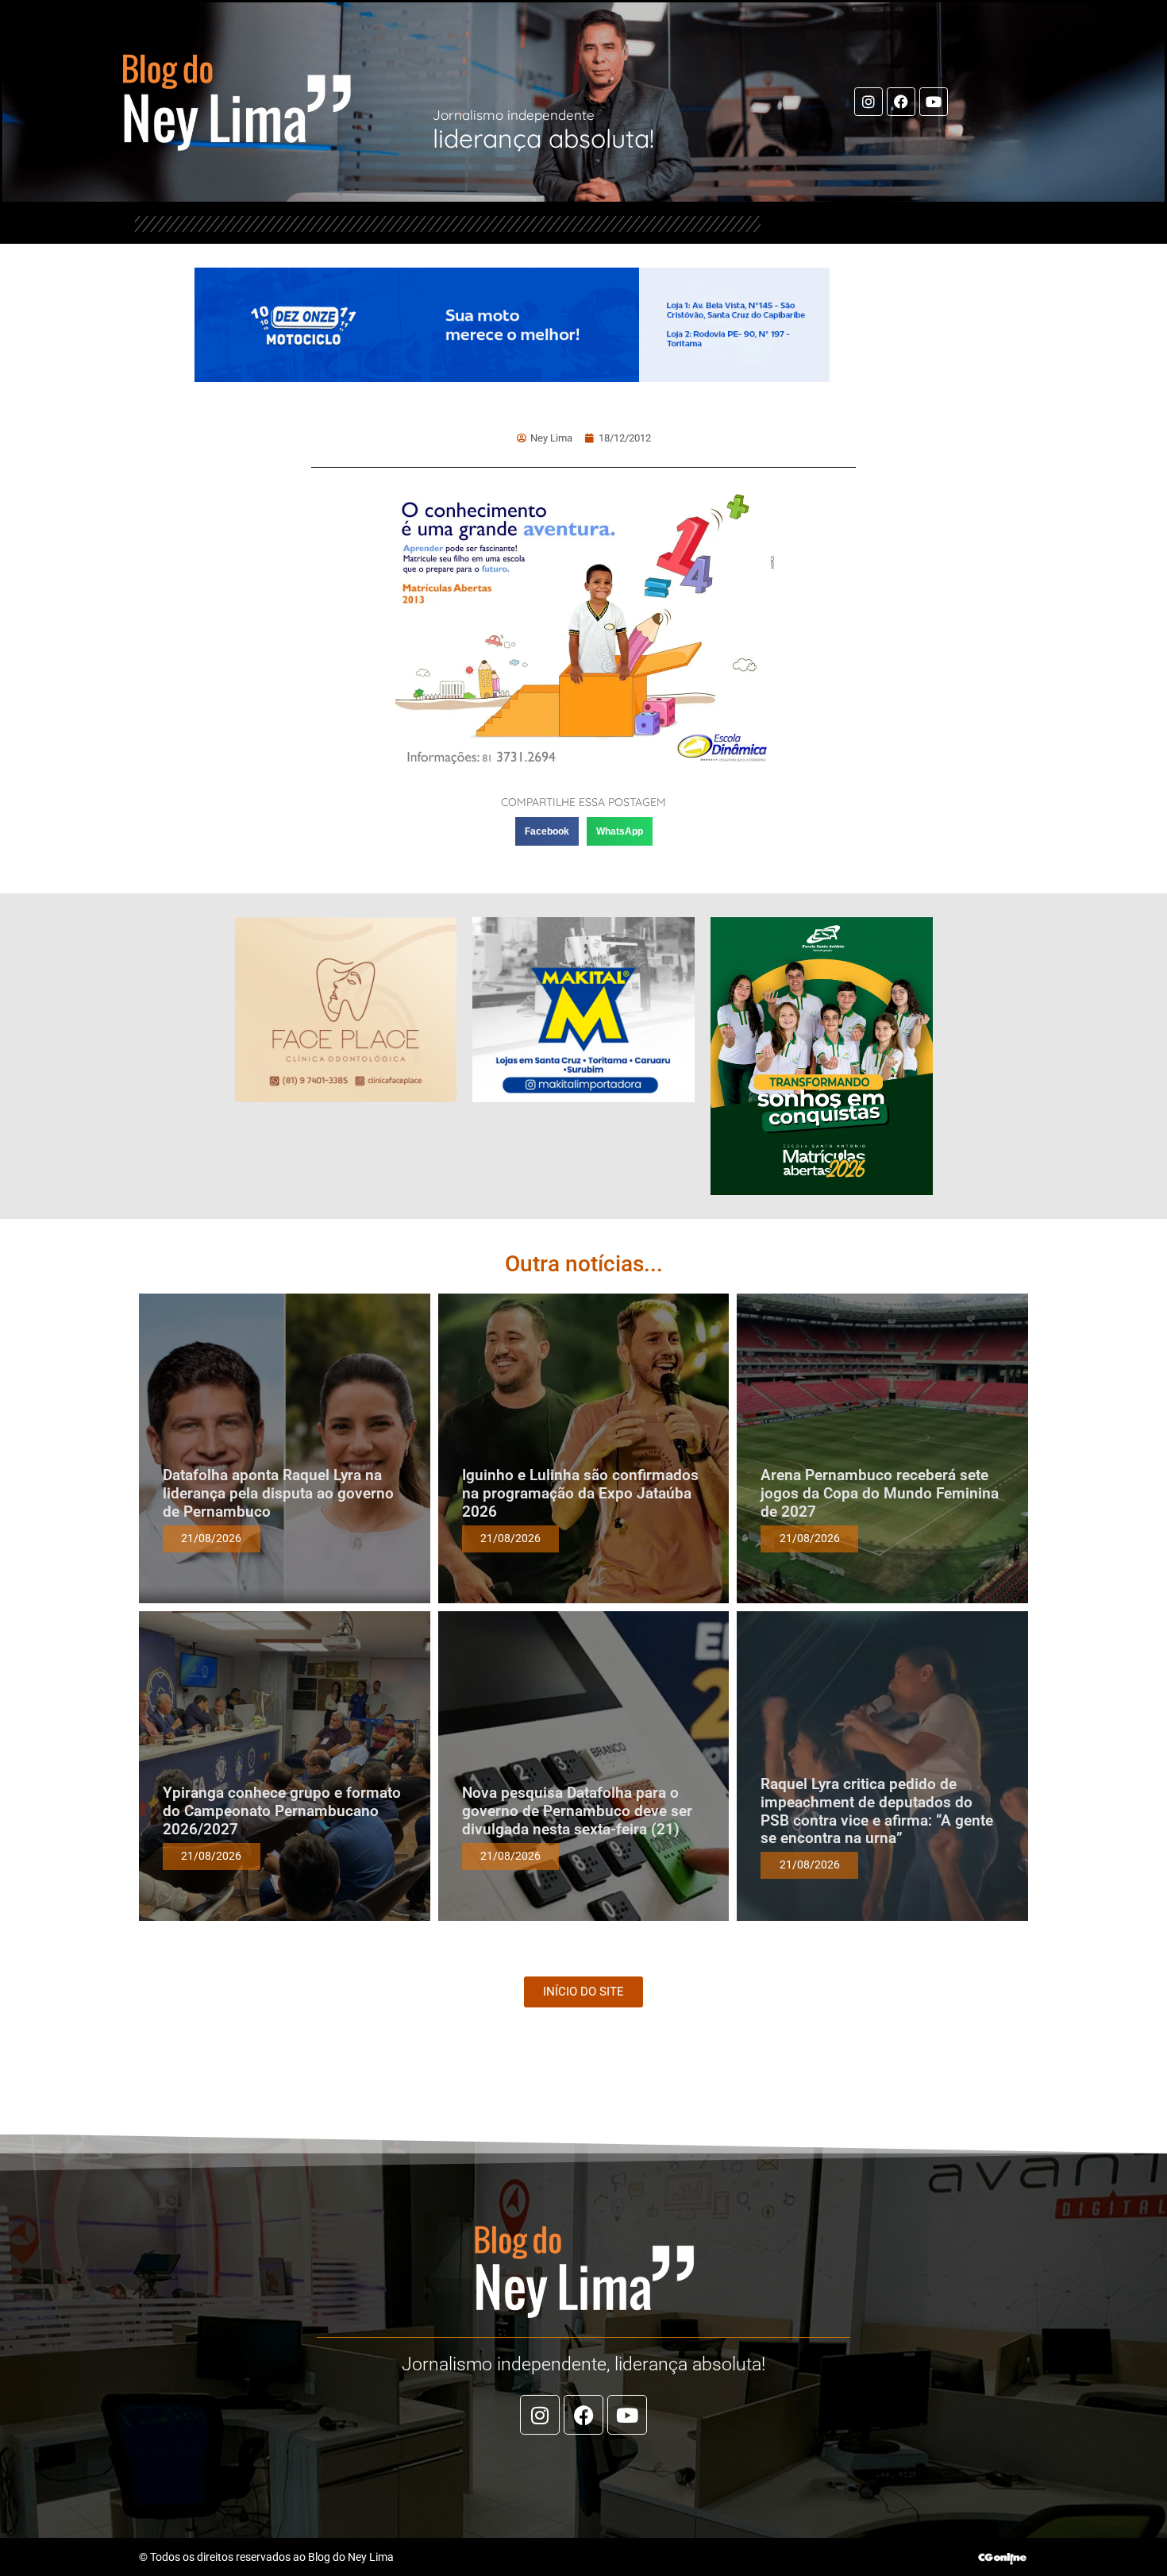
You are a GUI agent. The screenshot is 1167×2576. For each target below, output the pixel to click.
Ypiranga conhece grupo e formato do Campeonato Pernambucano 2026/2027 (282, 1811)
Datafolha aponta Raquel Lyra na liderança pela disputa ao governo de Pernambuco (278, 1493)
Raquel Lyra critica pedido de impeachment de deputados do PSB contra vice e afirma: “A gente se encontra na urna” (877, 1811)
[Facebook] (901, 102)
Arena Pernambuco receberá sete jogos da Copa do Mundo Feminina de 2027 (880, 1493)
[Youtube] (934, 102)
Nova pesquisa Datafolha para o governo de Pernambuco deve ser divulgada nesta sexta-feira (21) (577, 1811)
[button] (547, 831)
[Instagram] (869, 102)
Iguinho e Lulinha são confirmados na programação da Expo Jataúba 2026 (580, 1493)
